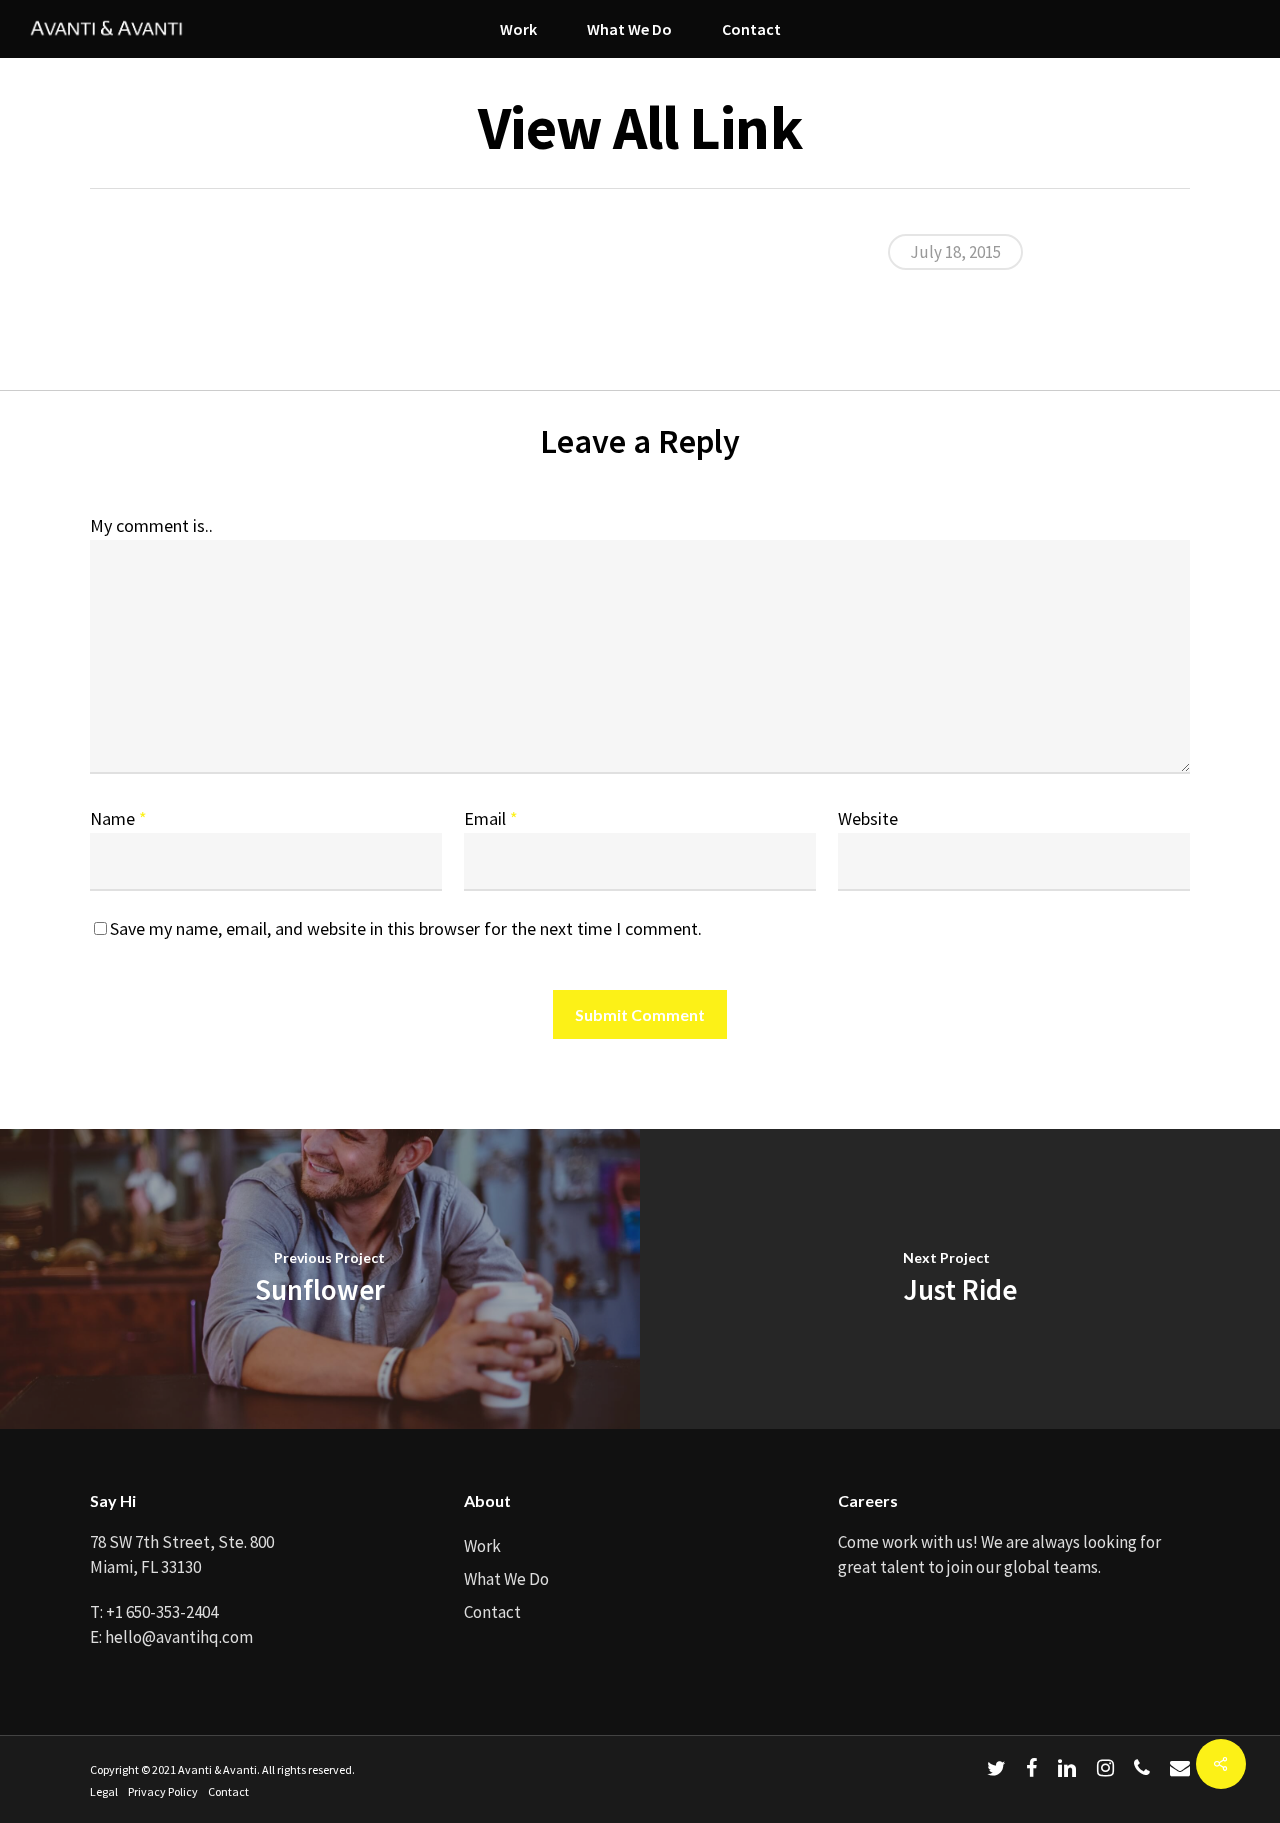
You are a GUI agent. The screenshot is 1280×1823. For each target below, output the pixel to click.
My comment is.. (151, 525)
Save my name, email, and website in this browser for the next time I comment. (406, 928)
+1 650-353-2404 (162, 1612)
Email (491, 818)
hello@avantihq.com (179, 1637)
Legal (104, 1791)
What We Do (506, 1579)
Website (868, 818)
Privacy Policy (163, 1791)
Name (118, 818)
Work (482, 1546)
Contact (492, 1612)
